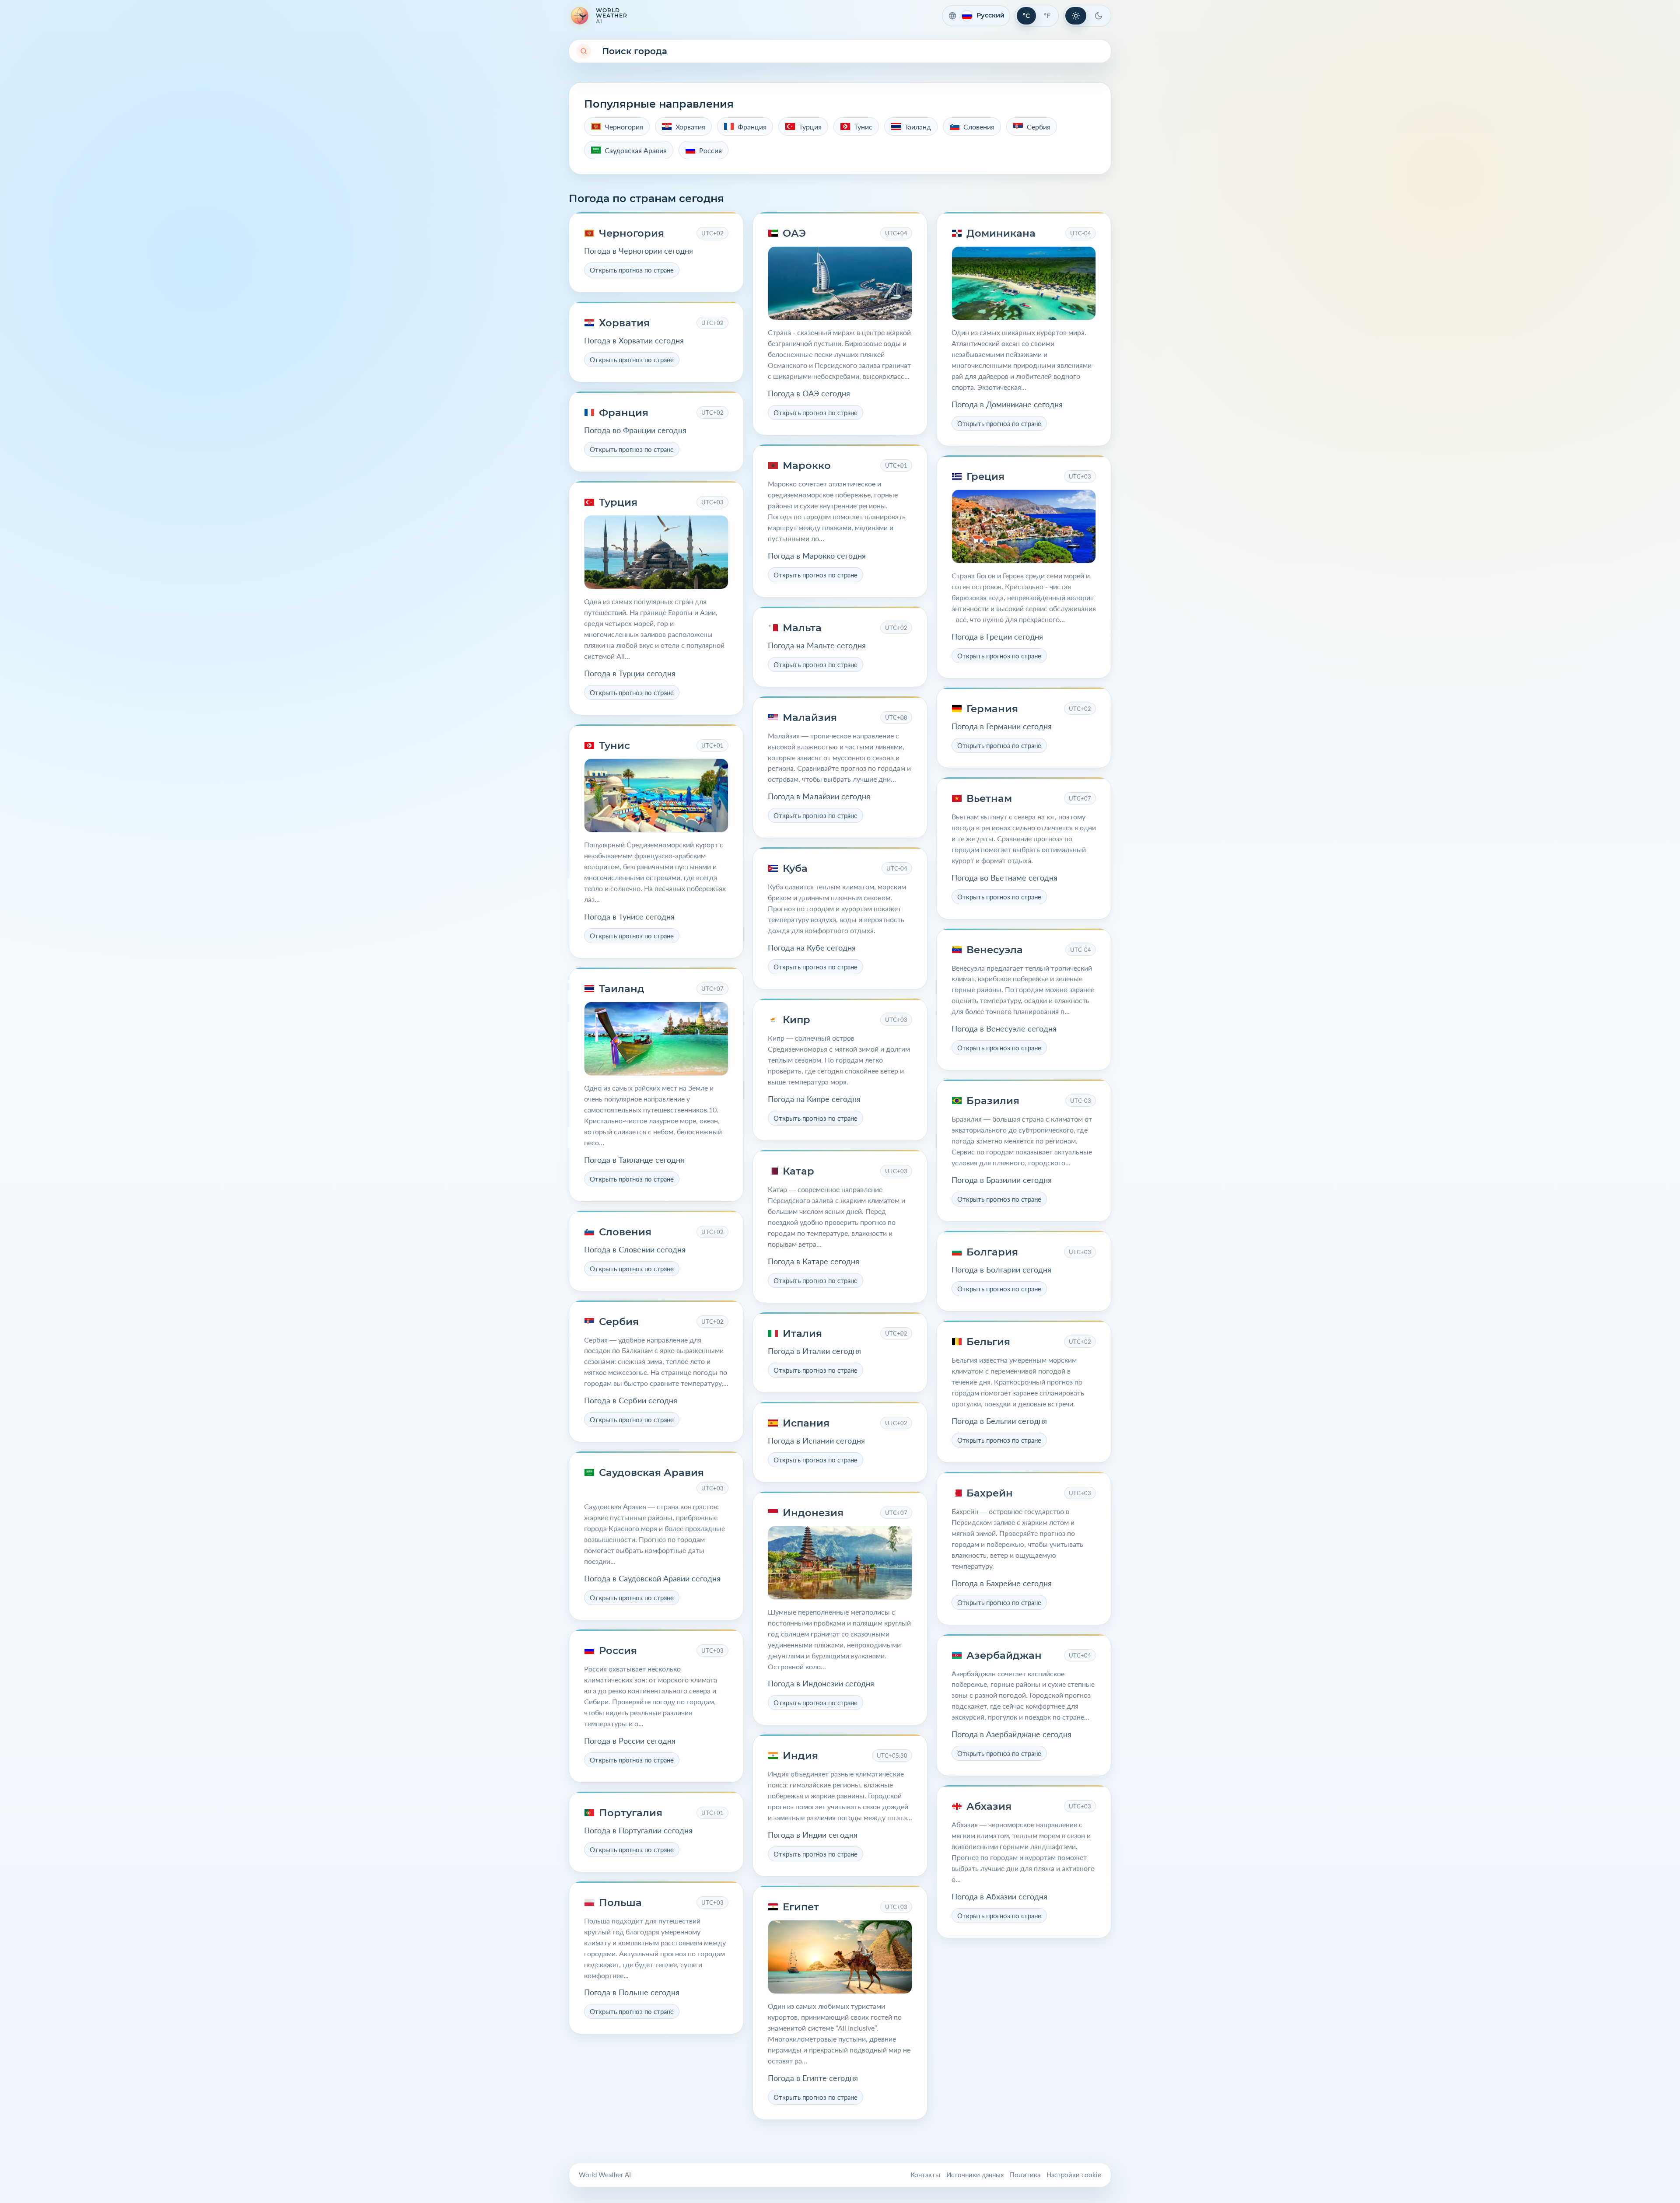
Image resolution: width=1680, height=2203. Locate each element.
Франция (624, 413)
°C (1026, 16)
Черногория (632, 233)
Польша (620, 1902)
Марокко (807, 465)
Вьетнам (989, 798)
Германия (992, 709)
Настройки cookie (1074, 2175)
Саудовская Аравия (651, 1472)
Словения (625, 1232)
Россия (618, 1651)
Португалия (631, 1813)
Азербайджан (1004, 1655)
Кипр (796, 1020)
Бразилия (993, 1101)
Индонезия (813, 1513)
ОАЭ (794, 233)
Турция (618, 502)
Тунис (614, 745)
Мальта (802, 628)
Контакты (925, 2175)
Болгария (992, 1252)
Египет (801, 1907)
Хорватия (624, 323)
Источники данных (975, 2175)
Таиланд (622, 989)
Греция (985, 476)
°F (1047, 16)
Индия (800, 1755)
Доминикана (1001, 233)
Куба (795, 868)
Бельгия (988, 1342)
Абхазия (989, 1806)
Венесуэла (995, 950)
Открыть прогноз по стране (632, 270)
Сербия (619, 1322)
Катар (798, 1171)
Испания (806, 1423)
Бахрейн (990, 1493)
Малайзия (810, 717)
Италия (802, 1333)
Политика (1025, 2175)
